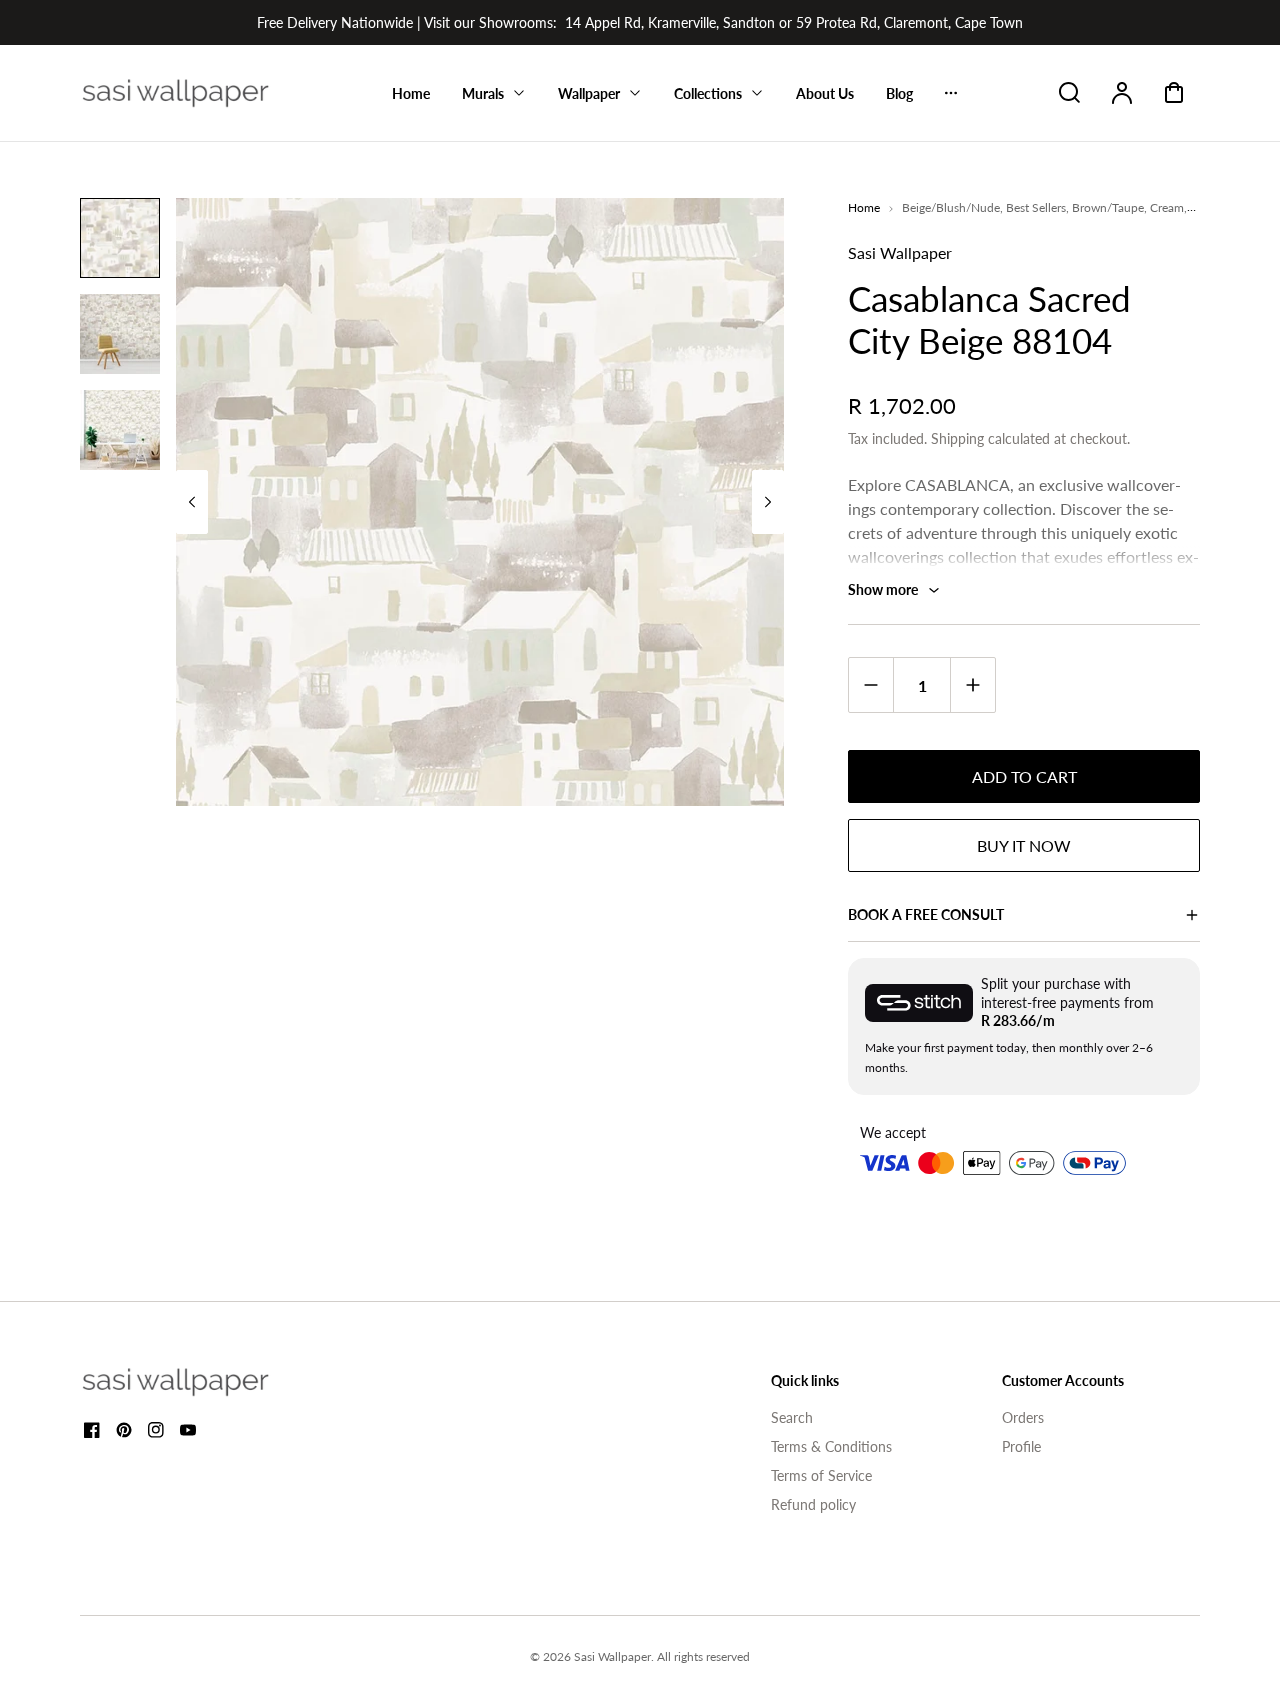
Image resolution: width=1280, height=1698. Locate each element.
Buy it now (1024, 845)
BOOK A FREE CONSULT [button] (926, 914)
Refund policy (813, 1504)
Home (864, 207)
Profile (1021, 1446)
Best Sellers (1036, 207)
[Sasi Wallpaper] (200, 1382)
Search (792, 1417)
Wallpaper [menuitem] (589, 93)
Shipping (957, 438)
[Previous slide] (192, 502)
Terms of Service (821, 1475)
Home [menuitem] (411, 93)
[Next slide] (768, 502)
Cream (1167, 207)
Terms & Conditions (831, 1446)
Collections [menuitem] (708, 93)
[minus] (871, 684)
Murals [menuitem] (483, 93)
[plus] (972, 684)
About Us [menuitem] (825, 93)
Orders (1023, 1417)
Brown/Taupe (1108, 207)
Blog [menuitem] (899, 93)
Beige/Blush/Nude (951, 207)
